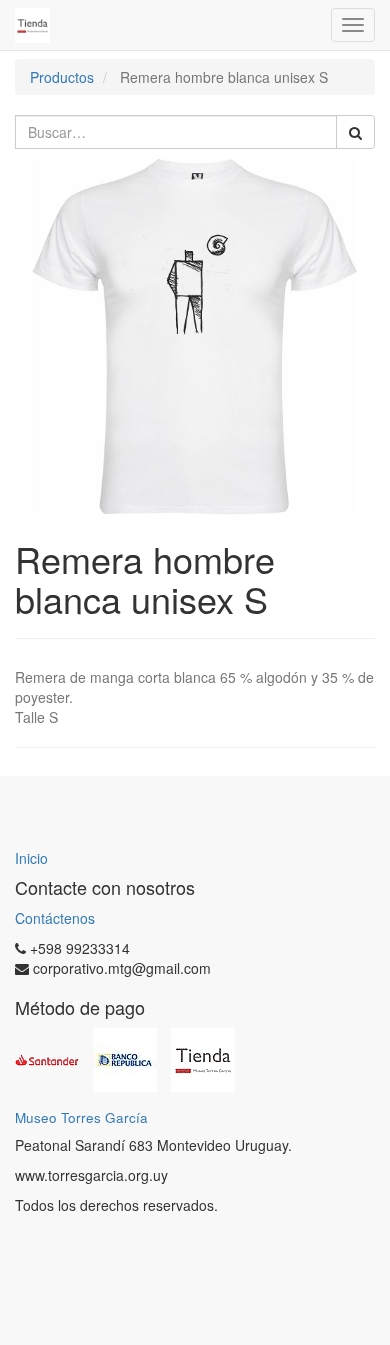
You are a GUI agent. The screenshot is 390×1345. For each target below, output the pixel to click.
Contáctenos (55, 918)
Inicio (31, 858)
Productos (62, 77)
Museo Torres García (81, 1117)
